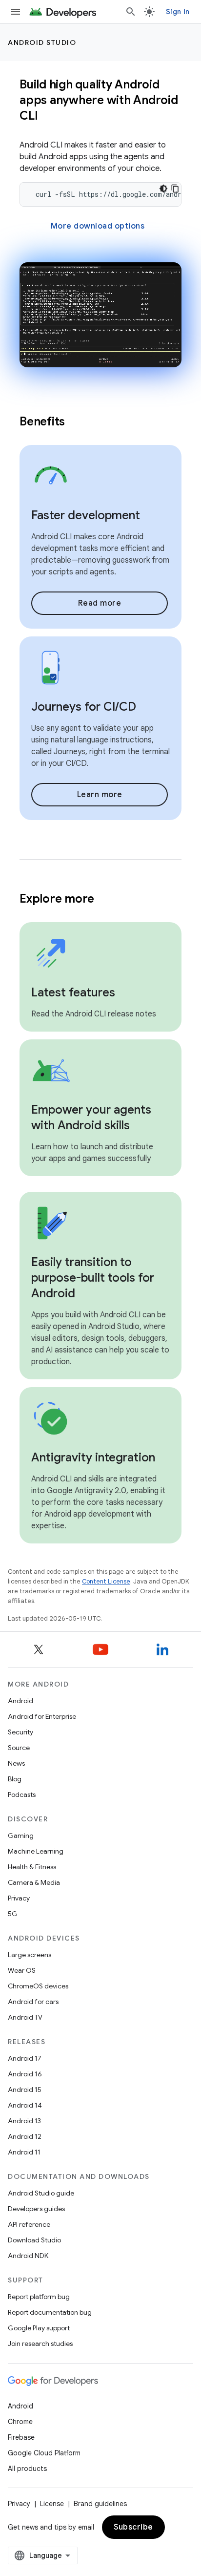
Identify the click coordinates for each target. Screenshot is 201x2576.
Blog (15, 1779)
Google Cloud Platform (44, 2453)
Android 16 (25, 2074)
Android (20, 1701)
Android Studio (42, 42)
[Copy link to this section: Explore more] (107, 899)
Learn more (100, 795)
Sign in (178, 12)
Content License (106, 1581)
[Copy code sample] (175, 189)
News (16, 1763)
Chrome (20, 2422)
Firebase (21, 2437)
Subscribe (133, 2527)
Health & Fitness (32, 1867)
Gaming (21, 1836)
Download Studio (34, 2240)
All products (27, 2469)
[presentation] (100, 100)
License (52, 2504)
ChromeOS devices (38, 1986)
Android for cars (33, 2002)
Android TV (25, 2017)
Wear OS (22, 1970)
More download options (98, 226)
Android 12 (25, 2136)
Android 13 (24, 2121)
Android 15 (25, 2090)
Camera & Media (34, 1882)
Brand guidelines (100, 2504)
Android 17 (25, 2058)
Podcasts (22, 1795)
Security (20, 1732)
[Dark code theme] (163, 189)
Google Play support (39, 2328)
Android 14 (25, 2105)
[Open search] (131, 12)
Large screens (30, 1955)
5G (13, 1914)
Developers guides (36, 2209)
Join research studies (40, 2344)
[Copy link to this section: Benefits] (78, 422)
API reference (29, 2224)
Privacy (19, 1898)
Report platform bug (39, 2297)
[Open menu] (16, 12)
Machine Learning (36, 1851)
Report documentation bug (50, 2312)
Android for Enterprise (42, 1716)
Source (19, 1748)
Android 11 (24, 2152)
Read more (100, 603)
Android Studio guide (41, 2193)
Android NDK (28, 2256)
